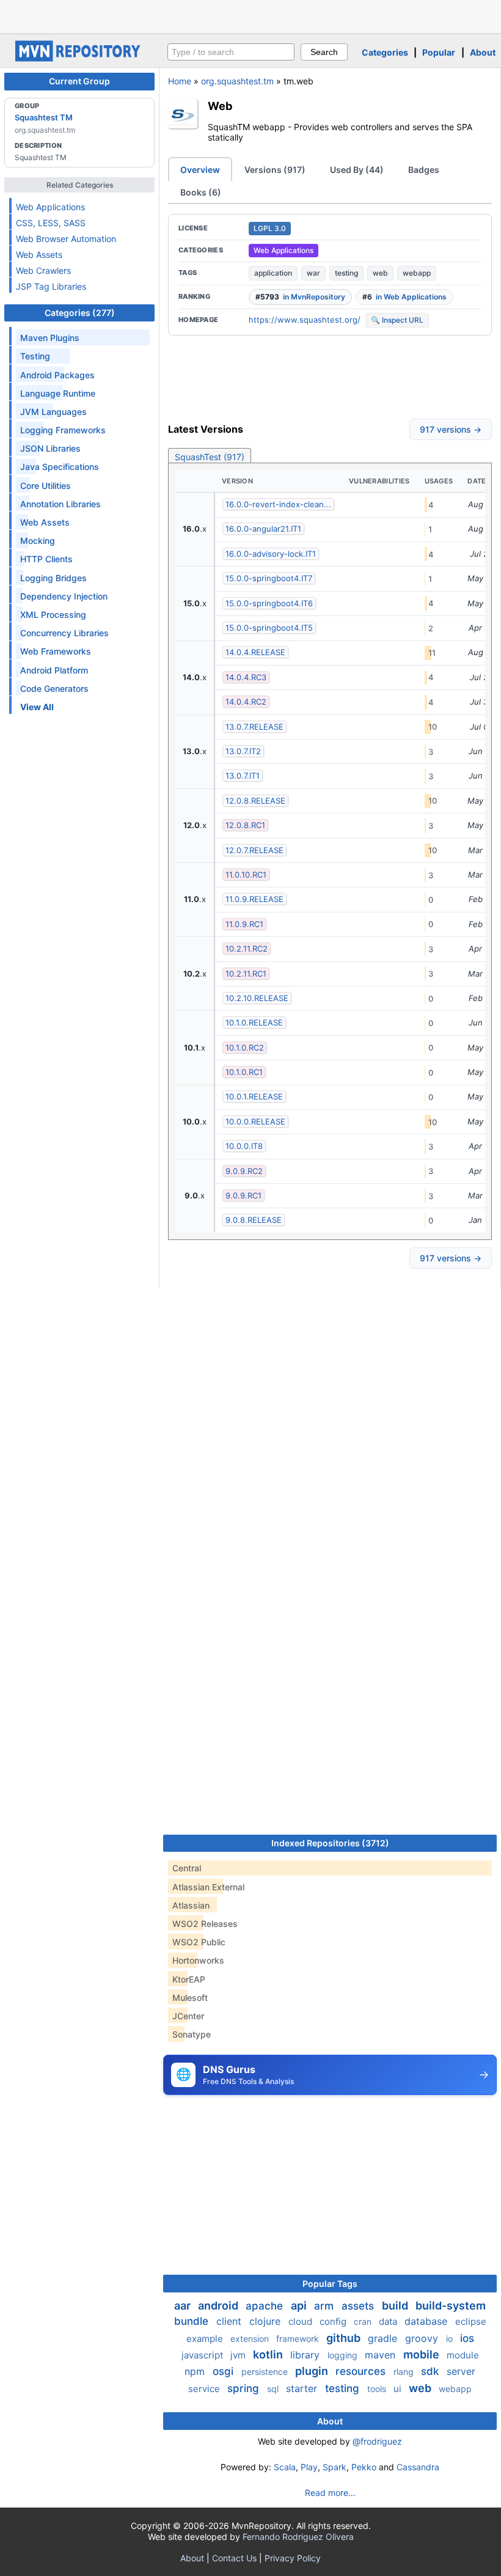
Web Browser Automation (66, 239)
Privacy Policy (293, 2558)
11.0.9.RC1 (244, 924)
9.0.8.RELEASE (254, 1220)
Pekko (364, 2467)
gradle (384, 2338)
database (427, 2321)
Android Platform (54, 670)
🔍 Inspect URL (397, 320)
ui (399, 2389)
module (463, 2355)
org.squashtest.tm (237, 81)
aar (184, 2306)
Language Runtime (58, 393)
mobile (422, 2354)
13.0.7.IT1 (243, 776)
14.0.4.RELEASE (255, 652)
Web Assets (39, 255)
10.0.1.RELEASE (254, 1096)
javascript (203, 2355)
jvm (239, 2355)
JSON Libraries (50, 448)
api (300, 2306)
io (451, 2339)
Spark (335, 2467)
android (219, 2306)
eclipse (471, 2321)
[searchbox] (231, 52)
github (345, 2338)
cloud (302, 2321)
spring (245, 2388)
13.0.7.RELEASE (254, 727)
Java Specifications (60, 467)
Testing (35, 356)
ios (467, 2338)
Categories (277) (80, 313)
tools (378, 2389)
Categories (385, 52)
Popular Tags (330, 2284)
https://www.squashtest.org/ (305, 320)
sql (274, 2389)
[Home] (79, 58)
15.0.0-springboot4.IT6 (269, 603)
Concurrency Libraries (64, 633)
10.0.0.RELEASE (255, 1121)
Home (180, 81)
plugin (313, 2371)
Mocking (38, 541)
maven (382, 2355)
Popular (439, 52)
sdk (431, 2371)
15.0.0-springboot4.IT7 (269, 578)
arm (325, 2306)
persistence (266, 2372)
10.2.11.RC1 (246, 974)
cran (364, 2321)
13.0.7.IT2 (243, 751)
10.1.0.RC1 (244, 1072)
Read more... (330, 2493)
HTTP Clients (46, 559)
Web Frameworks (56, 651)
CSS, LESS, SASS (51, 223)
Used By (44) (357, 170)
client (230, 2321)
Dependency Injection (64, 596)
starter (303, 2388)
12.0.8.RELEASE (255, 801)
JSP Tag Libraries (51, 286)
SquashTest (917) (210, 457)
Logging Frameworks (63, 430)
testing (346, 273)
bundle (193, 2321)
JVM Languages (53, 412)
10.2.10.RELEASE (257, 998)
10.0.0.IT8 (244, 1146)
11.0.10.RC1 (246, 875)
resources (362, 2371)
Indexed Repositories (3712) (330, 1843)
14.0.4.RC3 (246, 677)
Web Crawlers (43, 270)
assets (359, 2306)
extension (251, 2339)
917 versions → (451, 429)
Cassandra (418, 2467)
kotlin (269, 2354)
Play (309, 2467)
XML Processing (53, 615)
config (334, 2321)
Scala (285, 2467)
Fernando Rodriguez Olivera (298, 2537)
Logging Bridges (53, 578)
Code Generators (54, 688)
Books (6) (201, 192)
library (306, 2355)
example (206, 2339)
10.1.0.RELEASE (254, 1022)
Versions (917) (275, 170)
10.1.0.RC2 (245, 1048)
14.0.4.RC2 (246, 702)
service (205, 2389)
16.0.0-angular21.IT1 (263, 529)
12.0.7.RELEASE (254, 850)
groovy (423, 2338)
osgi (225, 2371)
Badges (424, 170)
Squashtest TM (44, 117)
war (313, 273)
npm (196, 2371)
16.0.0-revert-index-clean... (278, 504)
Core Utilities (46, 486)
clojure (266, 2321)
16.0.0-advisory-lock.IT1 (271, 554)
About (483, 52)
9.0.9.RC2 (244, 1171)
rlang (405, 2372)
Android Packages (57, 375)
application (273, 273)
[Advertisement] (250, 15)
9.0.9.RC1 (243, 1195)
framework (299, 2339)
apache (266, 2306)
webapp (417, 273)
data (389, 2321)
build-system (451, 2306)
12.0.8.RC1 (245, 825)
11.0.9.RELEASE (254, 899)
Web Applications (50, 207)
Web (220, 106)
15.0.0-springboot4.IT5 (269, 628)
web (380, 273)
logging (344, 2355)
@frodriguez (377, 2441)
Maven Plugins (50, 338)
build (396, 2306)
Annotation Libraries (60, 504)
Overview (200, 170)
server (461, 2371)
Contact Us (234, 2558)
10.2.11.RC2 (247, 949)
